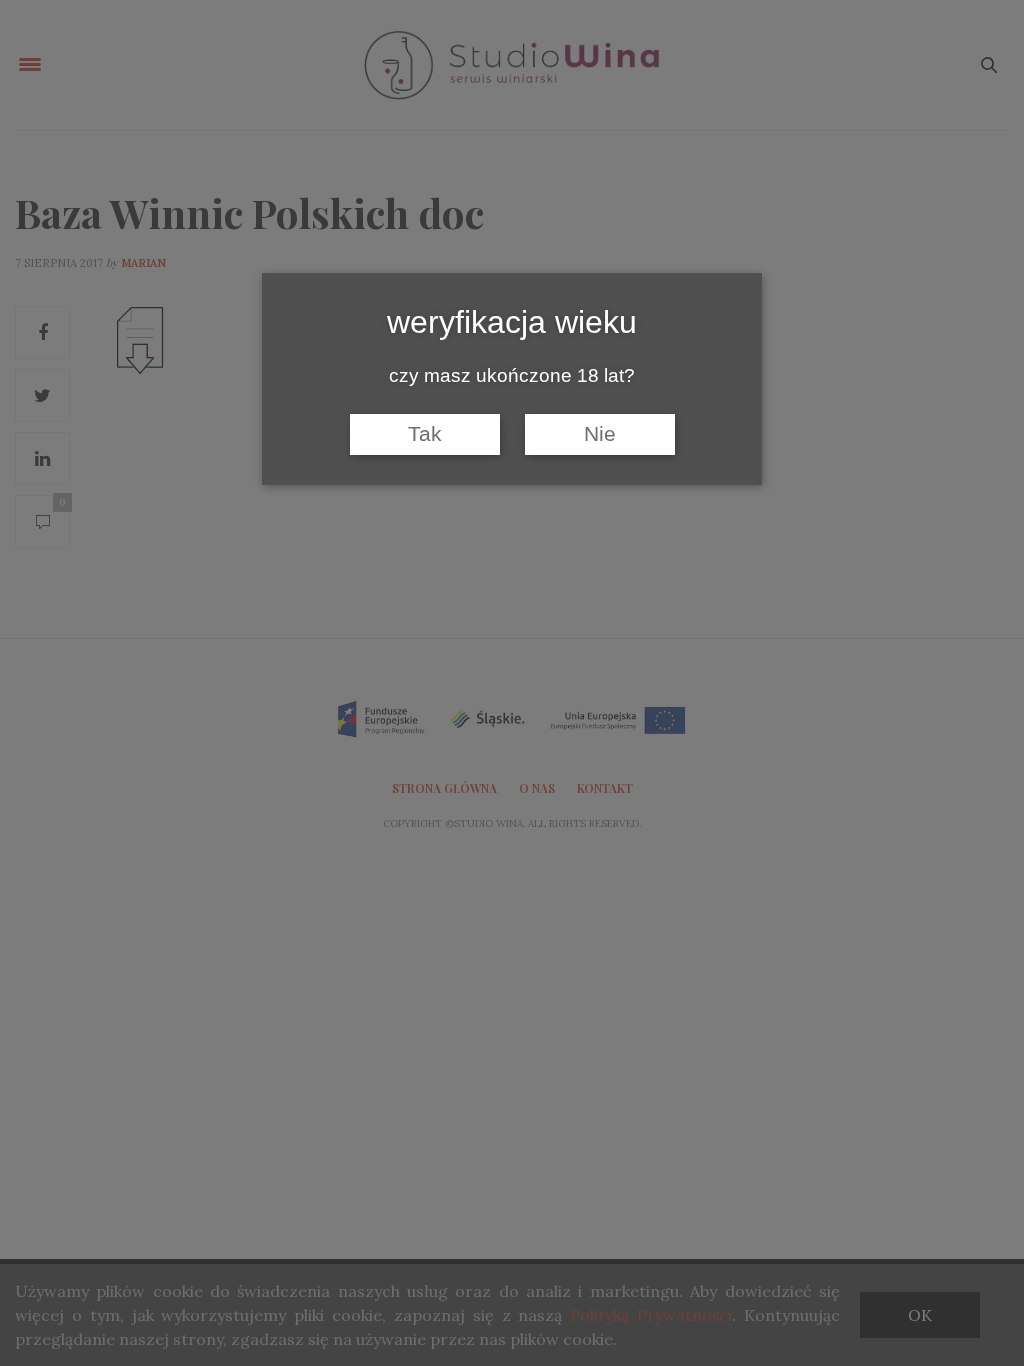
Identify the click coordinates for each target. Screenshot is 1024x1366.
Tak (425, 434)
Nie (600, 434)
